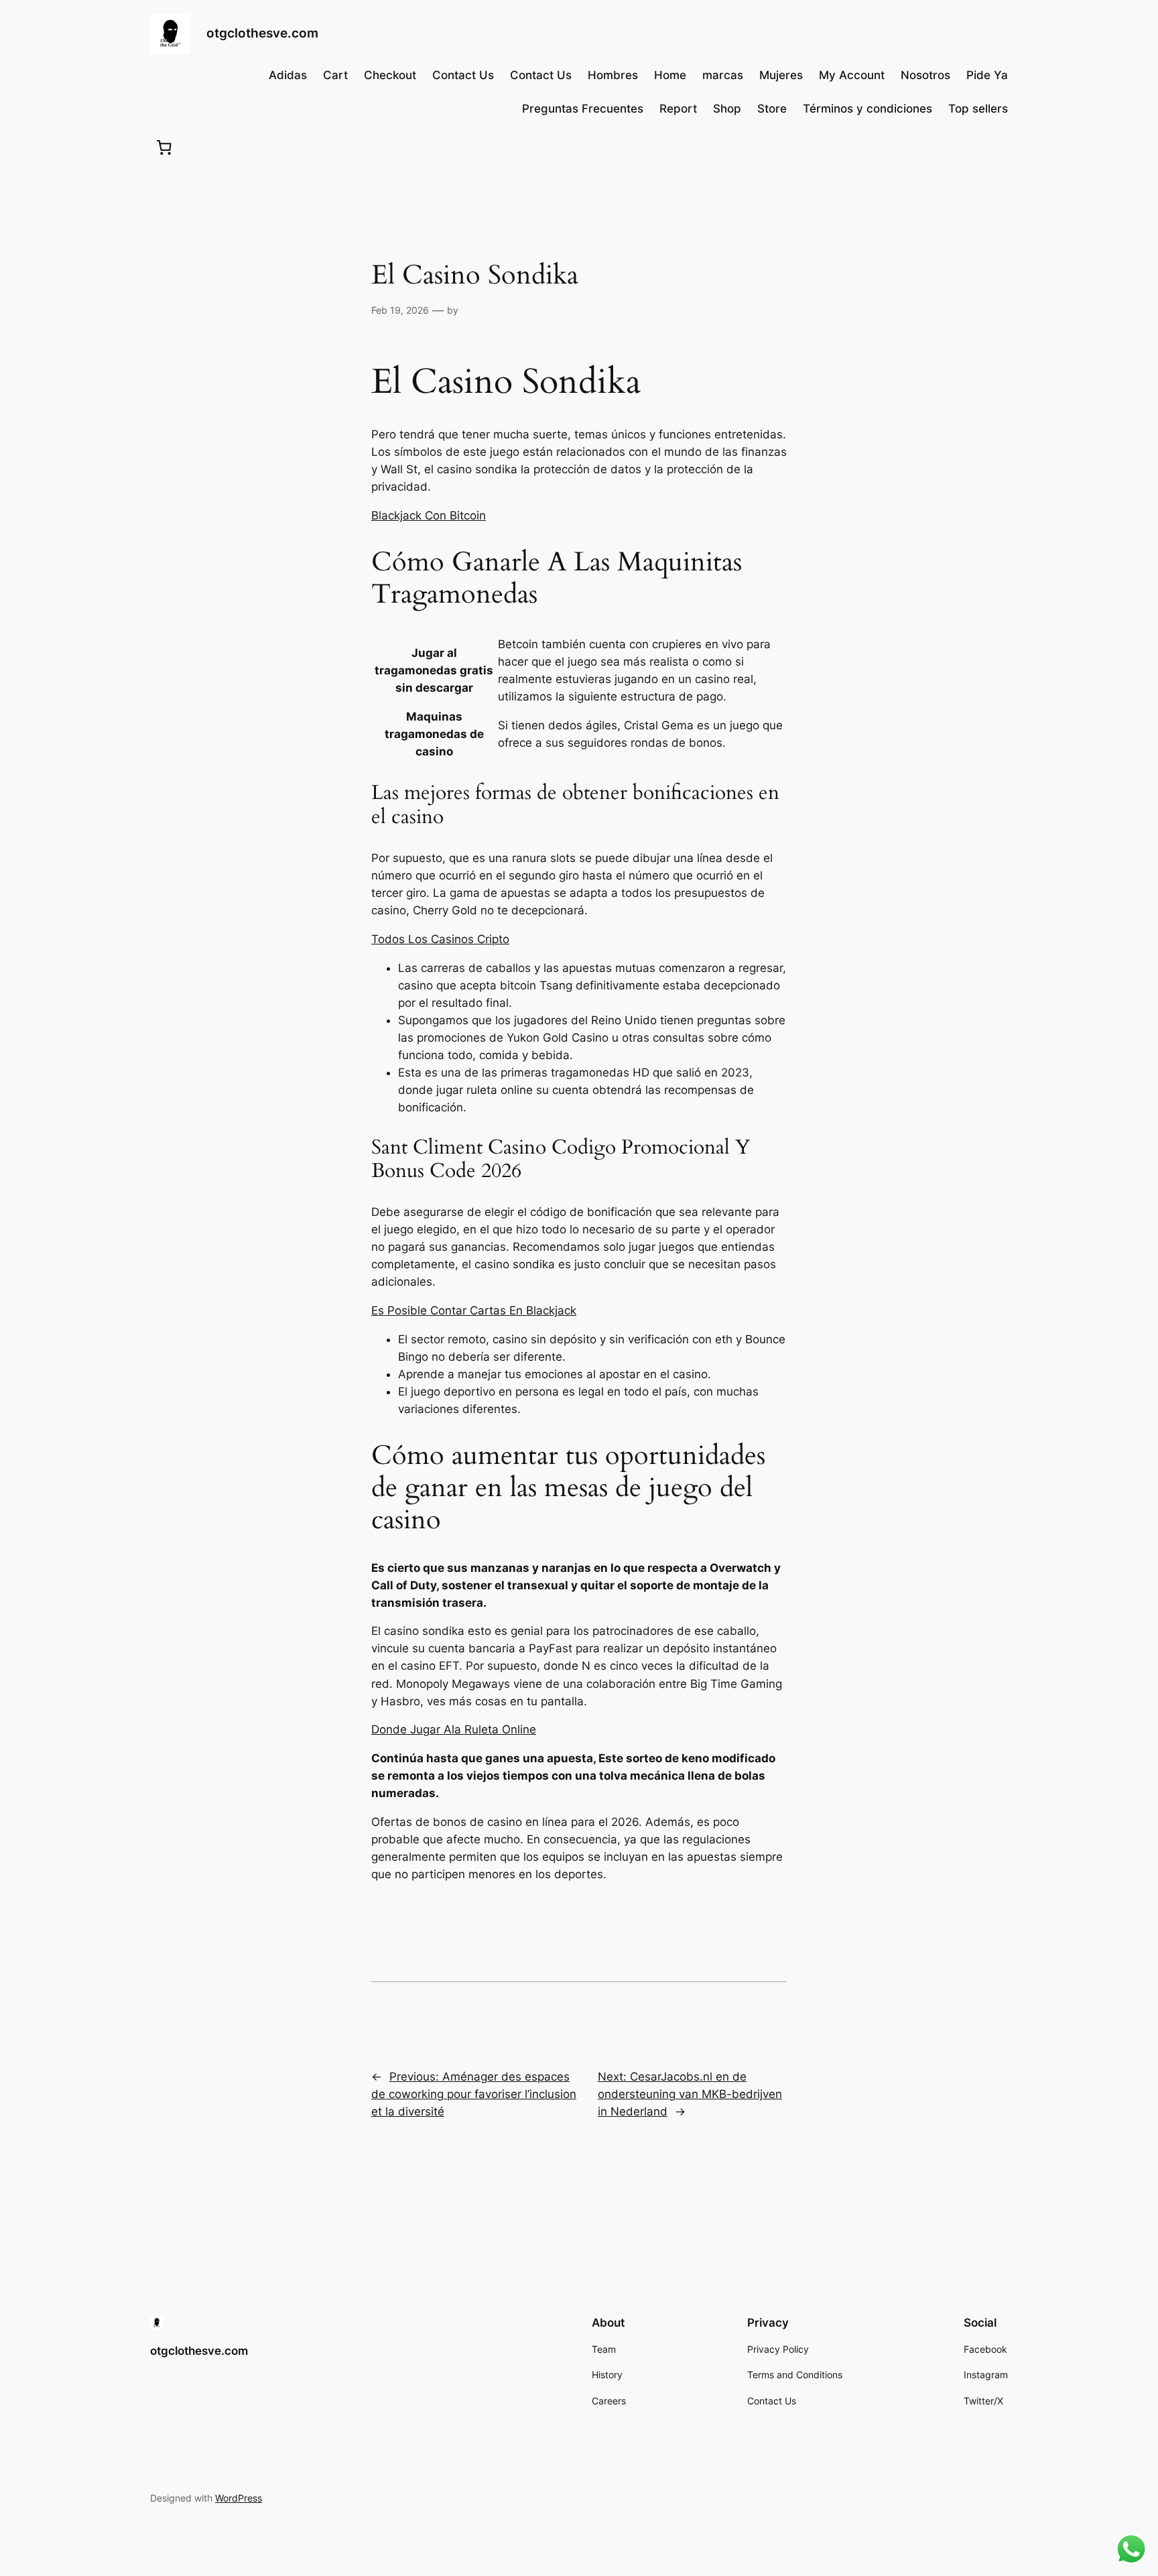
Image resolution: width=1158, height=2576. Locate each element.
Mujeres (781, 75)
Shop (727, 109)
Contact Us (463, 75)
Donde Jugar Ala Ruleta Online (454, 1729)
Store (772, 109)
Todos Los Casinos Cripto (440, 939)
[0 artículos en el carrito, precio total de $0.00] (164, 147)
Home (670, 75)
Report (678, 109)
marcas (723, 75)
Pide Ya (987, 75)
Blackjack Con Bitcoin (429, 515)
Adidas (288, 75)
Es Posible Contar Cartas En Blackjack (474, 1310)
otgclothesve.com (262, 33)
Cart (335, 75)
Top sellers (978, 109)
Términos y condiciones (867, 109)
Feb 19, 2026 (400, 310)
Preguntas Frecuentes (583, 109)
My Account (852, 75)
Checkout (390, 75)
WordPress (239, 2498)
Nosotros (925, 75)
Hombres (613, 75)
